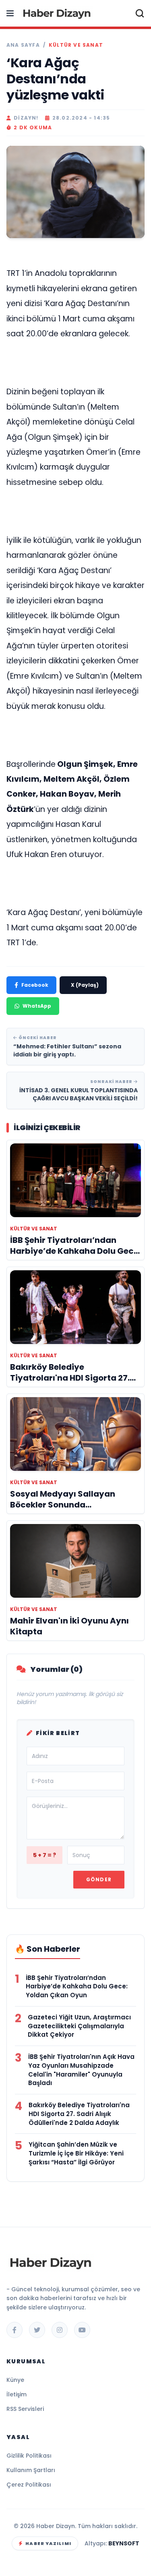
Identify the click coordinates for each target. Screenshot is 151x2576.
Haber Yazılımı (48, 2543)
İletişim (17, 2394)
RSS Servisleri (25, 2409)
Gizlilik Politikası (29, 2456)
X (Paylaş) (85, 985)
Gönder (99, 1879)
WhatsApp (37, 1006)
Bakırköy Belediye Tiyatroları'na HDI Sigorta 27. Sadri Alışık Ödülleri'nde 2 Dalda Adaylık (79, 2114)
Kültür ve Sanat (76, 45)
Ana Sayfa (23, 45)
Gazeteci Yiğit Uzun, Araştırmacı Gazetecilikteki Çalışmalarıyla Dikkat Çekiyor (79, 2026)
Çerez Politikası (29, 2485)
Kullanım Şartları (31, 2470)
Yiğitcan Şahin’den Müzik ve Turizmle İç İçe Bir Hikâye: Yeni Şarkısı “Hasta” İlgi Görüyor (76, 2153)
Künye (15, 2380)
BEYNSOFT (124, 2543)
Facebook (35, 985)
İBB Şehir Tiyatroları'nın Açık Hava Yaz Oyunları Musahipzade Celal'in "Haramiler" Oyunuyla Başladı (81, 2070)
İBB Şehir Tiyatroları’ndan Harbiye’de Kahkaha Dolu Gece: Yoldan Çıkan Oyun (77, 1987)
